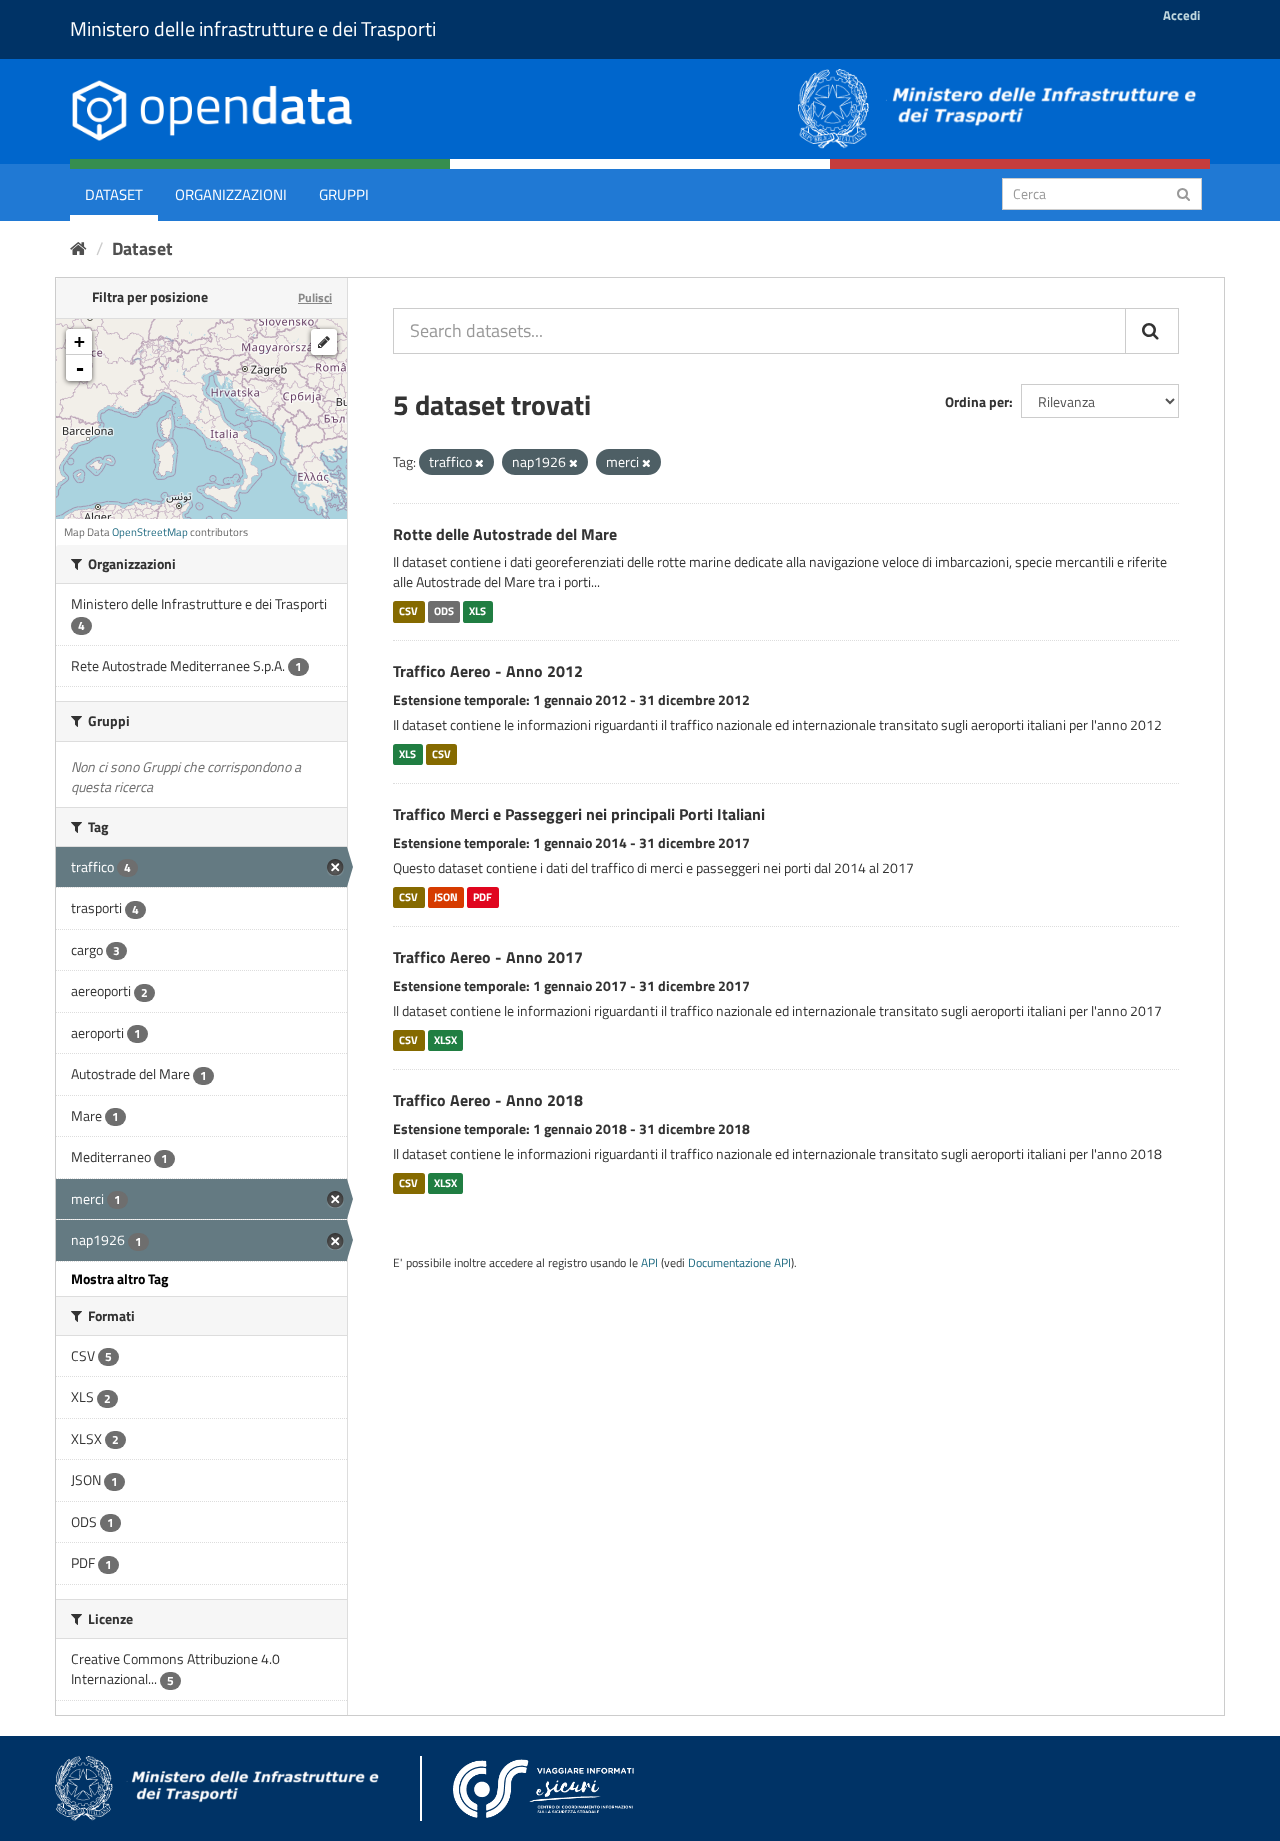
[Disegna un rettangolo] (324, 342)
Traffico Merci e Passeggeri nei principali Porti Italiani (579, 814)
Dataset (114, 194)
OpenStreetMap (150, 532)
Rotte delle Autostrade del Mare (505, 534)
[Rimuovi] (479, 463)
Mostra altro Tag (119, 1278)
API (649, 1263)
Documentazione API (739, 1263)
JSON (446, 897)
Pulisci (315, 297)
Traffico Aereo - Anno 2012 (488, 671)
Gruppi (344, 194)
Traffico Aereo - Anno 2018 (488, 1100)
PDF (482, 897)
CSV (408, 611)
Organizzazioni (231, 194)
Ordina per (977, 401)
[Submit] (1183, 192)
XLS (477, 611)
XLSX (445, 1040)
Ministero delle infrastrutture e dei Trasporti (253, 28)
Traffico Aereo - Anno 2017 (488, 957)
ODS (444, 611)
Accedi (1181, 15)
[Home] (78, 248)
